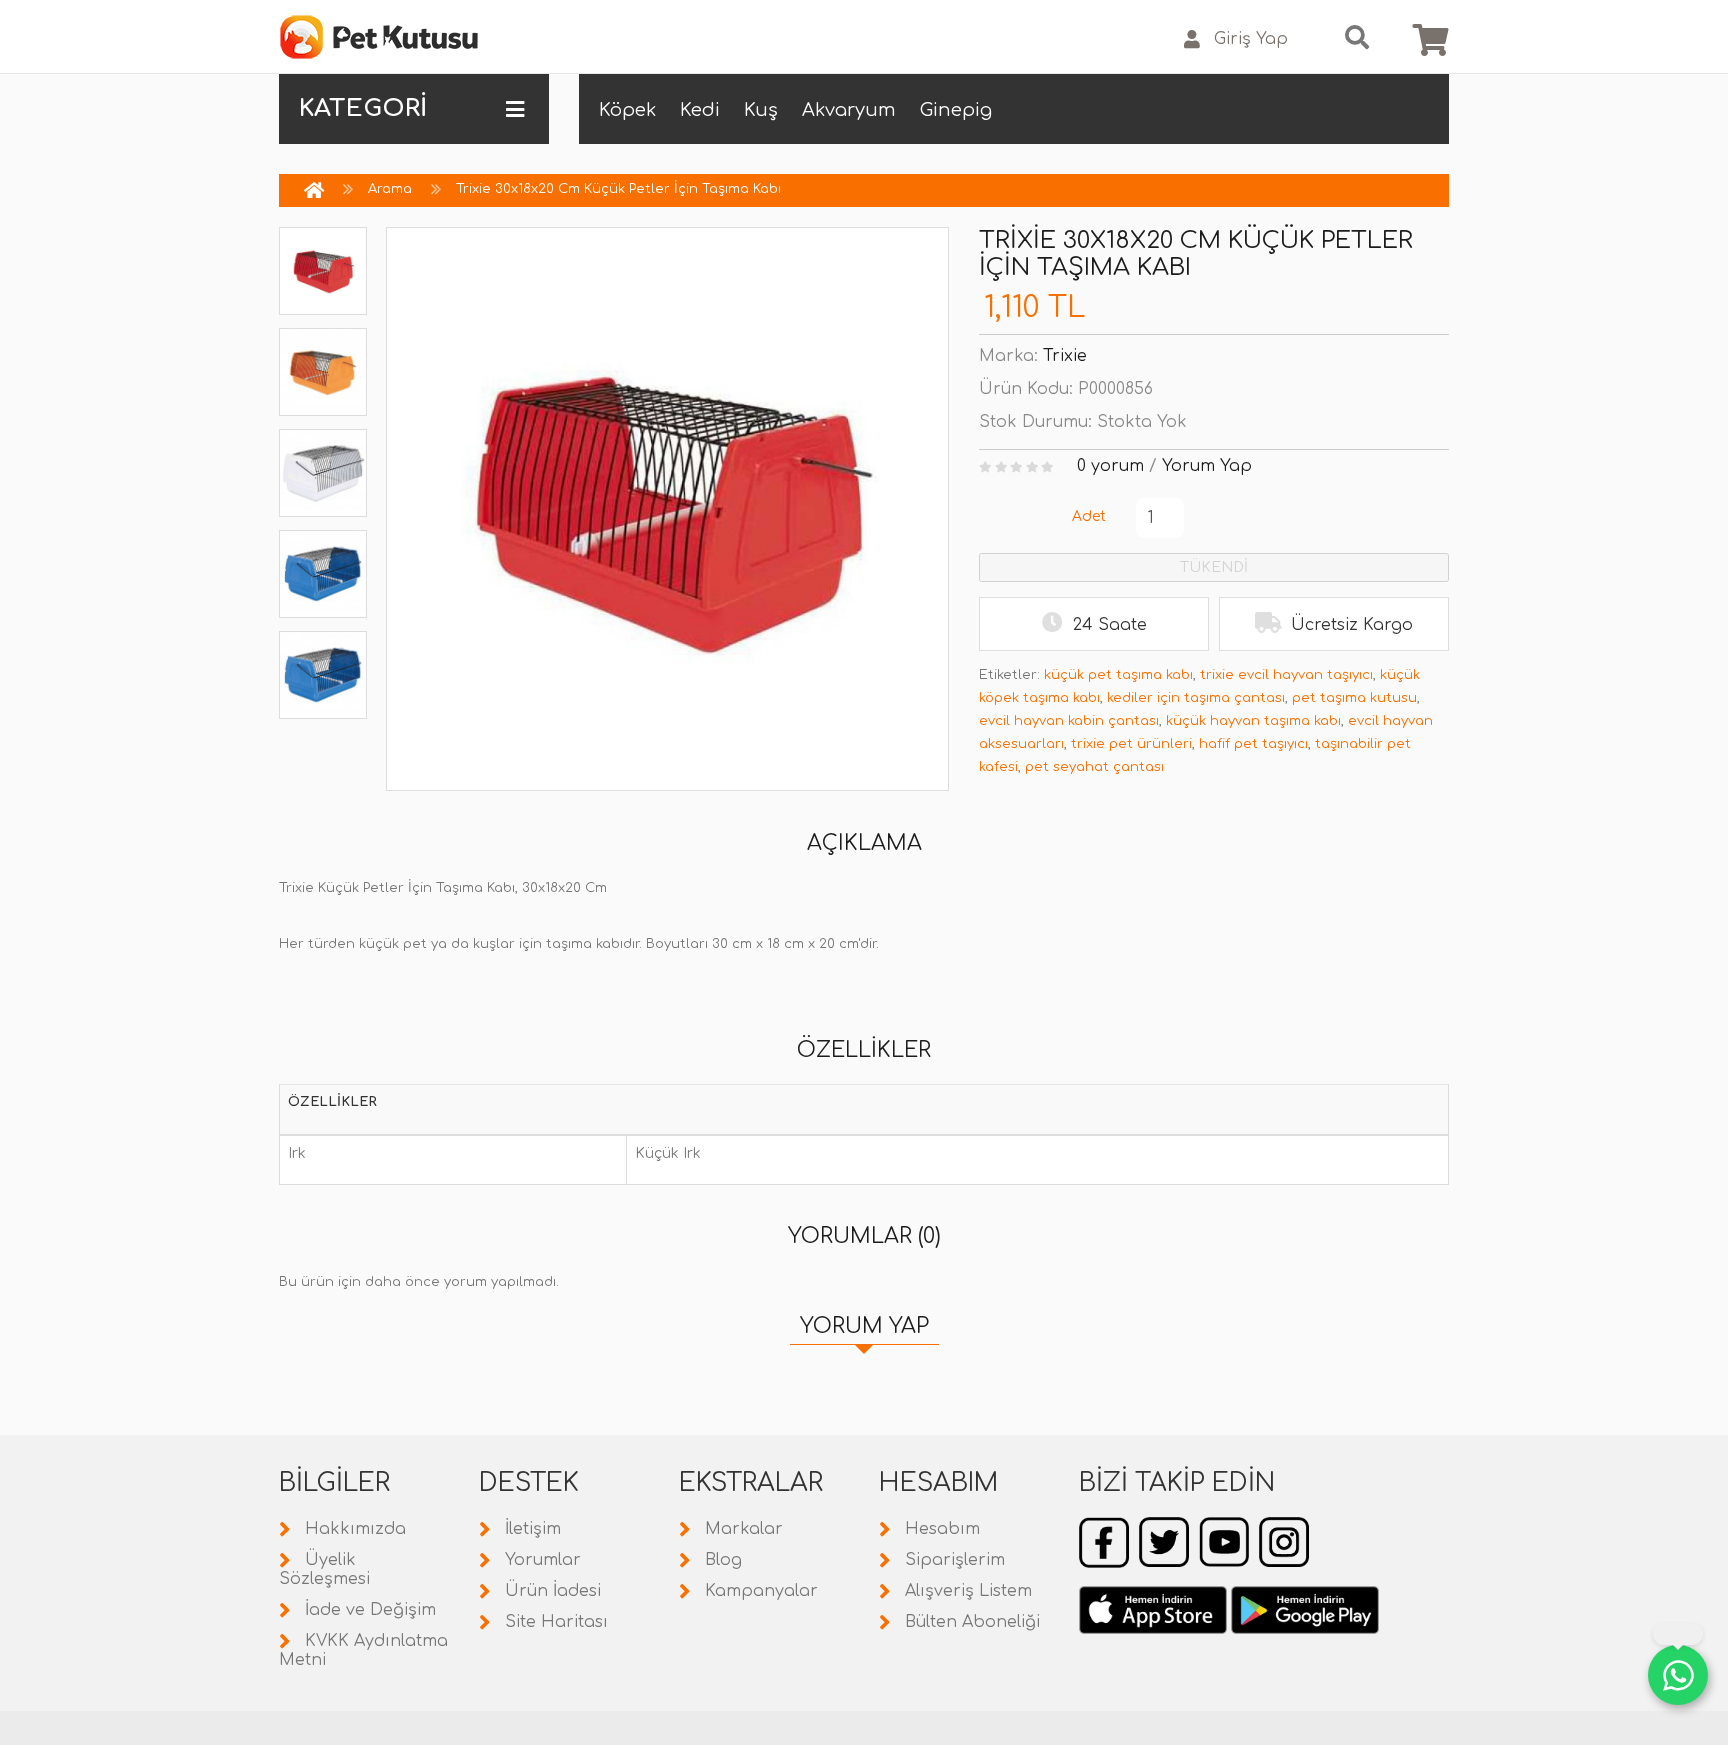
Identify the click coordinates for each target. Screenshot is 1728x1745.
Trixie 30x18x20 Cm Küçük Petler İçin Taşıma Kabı (618, 189)
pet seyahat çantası (1094, 767)
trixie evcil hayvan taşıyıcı (1286, 675)
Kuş (761, 110)
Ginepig (956, 110)
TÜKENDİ (1214, 567)
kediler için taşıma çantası (1196, 698)
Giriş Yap (1251, 39)
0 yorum (1110, 466)
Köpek (627, 110)
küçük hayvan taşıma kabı (1253, 721)
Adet (1089, 516)
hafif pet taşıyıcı (1253, 744)
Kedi (700, 110)
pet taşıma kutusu (1354, 698)
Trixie (1065, 356)
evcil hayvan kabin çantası (1069, 721)
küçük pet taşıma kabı (1118, 675)
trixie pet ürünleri (1131, 744)
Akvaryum (849, 110)
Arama (390, 189)
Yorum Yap (1207, 466)
